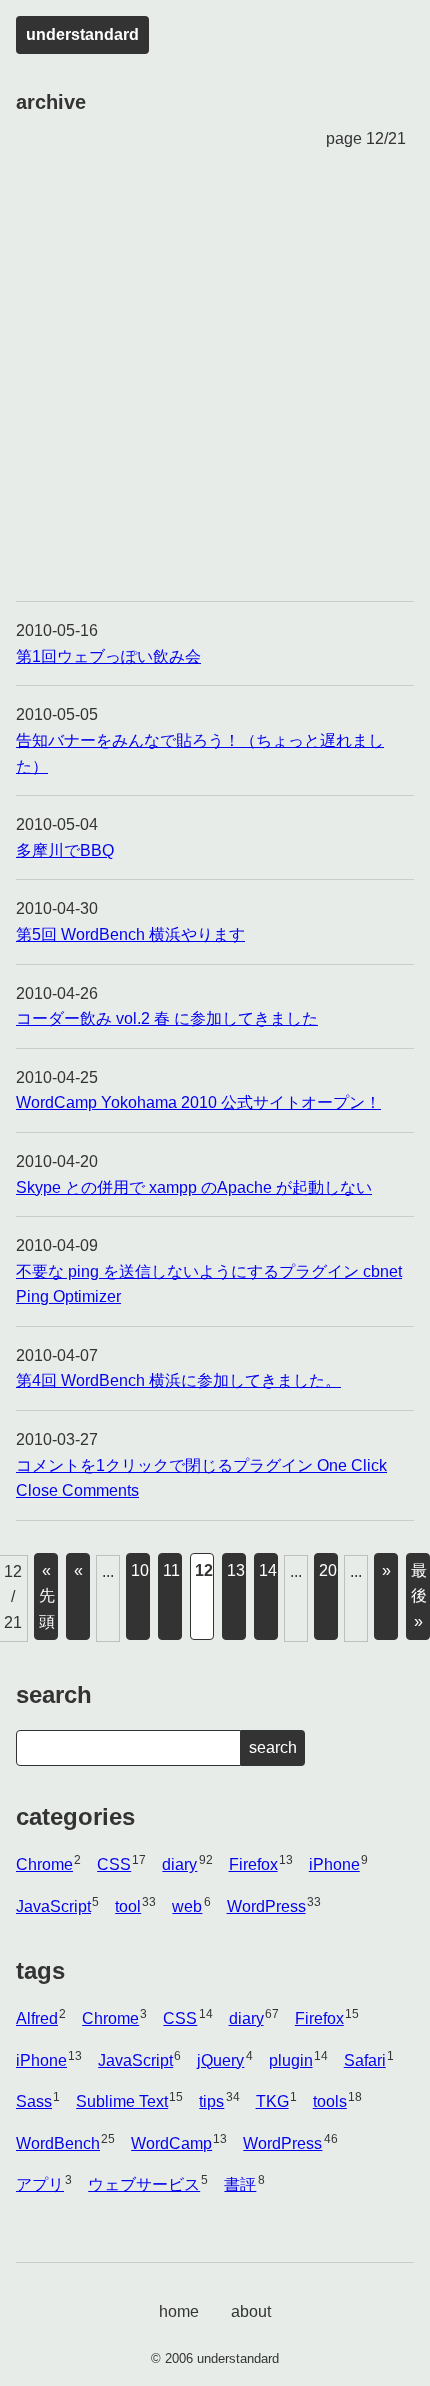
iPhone (334, 1864)
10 (140, 1570)
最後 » (419, 1596)
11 (171, 1570)
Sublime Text (122, 2101)
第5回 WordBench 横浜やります (130, 934)
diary (179, 1864)
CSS (114, 1864)
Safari (365, 2060)
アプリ (40, 2184)
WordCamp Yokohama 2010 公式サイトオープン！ (198, 1102)
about (251, 2311)
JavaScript (53, 1906)
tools (330, 2101)
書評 (240, 2184)
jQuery (220, 2060)
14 (268, 1570)
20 (328, 1570)
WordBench (58, 2143)
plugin (291, 2060)
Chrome (44, 1864)
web (187, 1906)
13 (236, 1570)
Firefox (253, 1864)
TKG (272, 2101)
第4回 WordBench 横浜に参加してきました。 (178, 1380)
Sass (34, 2101)
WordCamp (171, 2143)
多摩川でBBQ (65, 850)
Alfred (37, 2018)
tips (211, 2101)
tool (128, 1906)
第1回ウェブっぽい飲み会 (108, 656)
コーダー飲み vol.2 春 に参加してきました (167, 1018)
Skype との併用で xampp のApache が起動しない (194, 1187)
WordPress (266, 1906)
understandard (82, 34)
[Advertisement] (215, 376)
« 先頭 (47, 1596)
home (179, 2311)
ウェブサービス (144, 2184)
